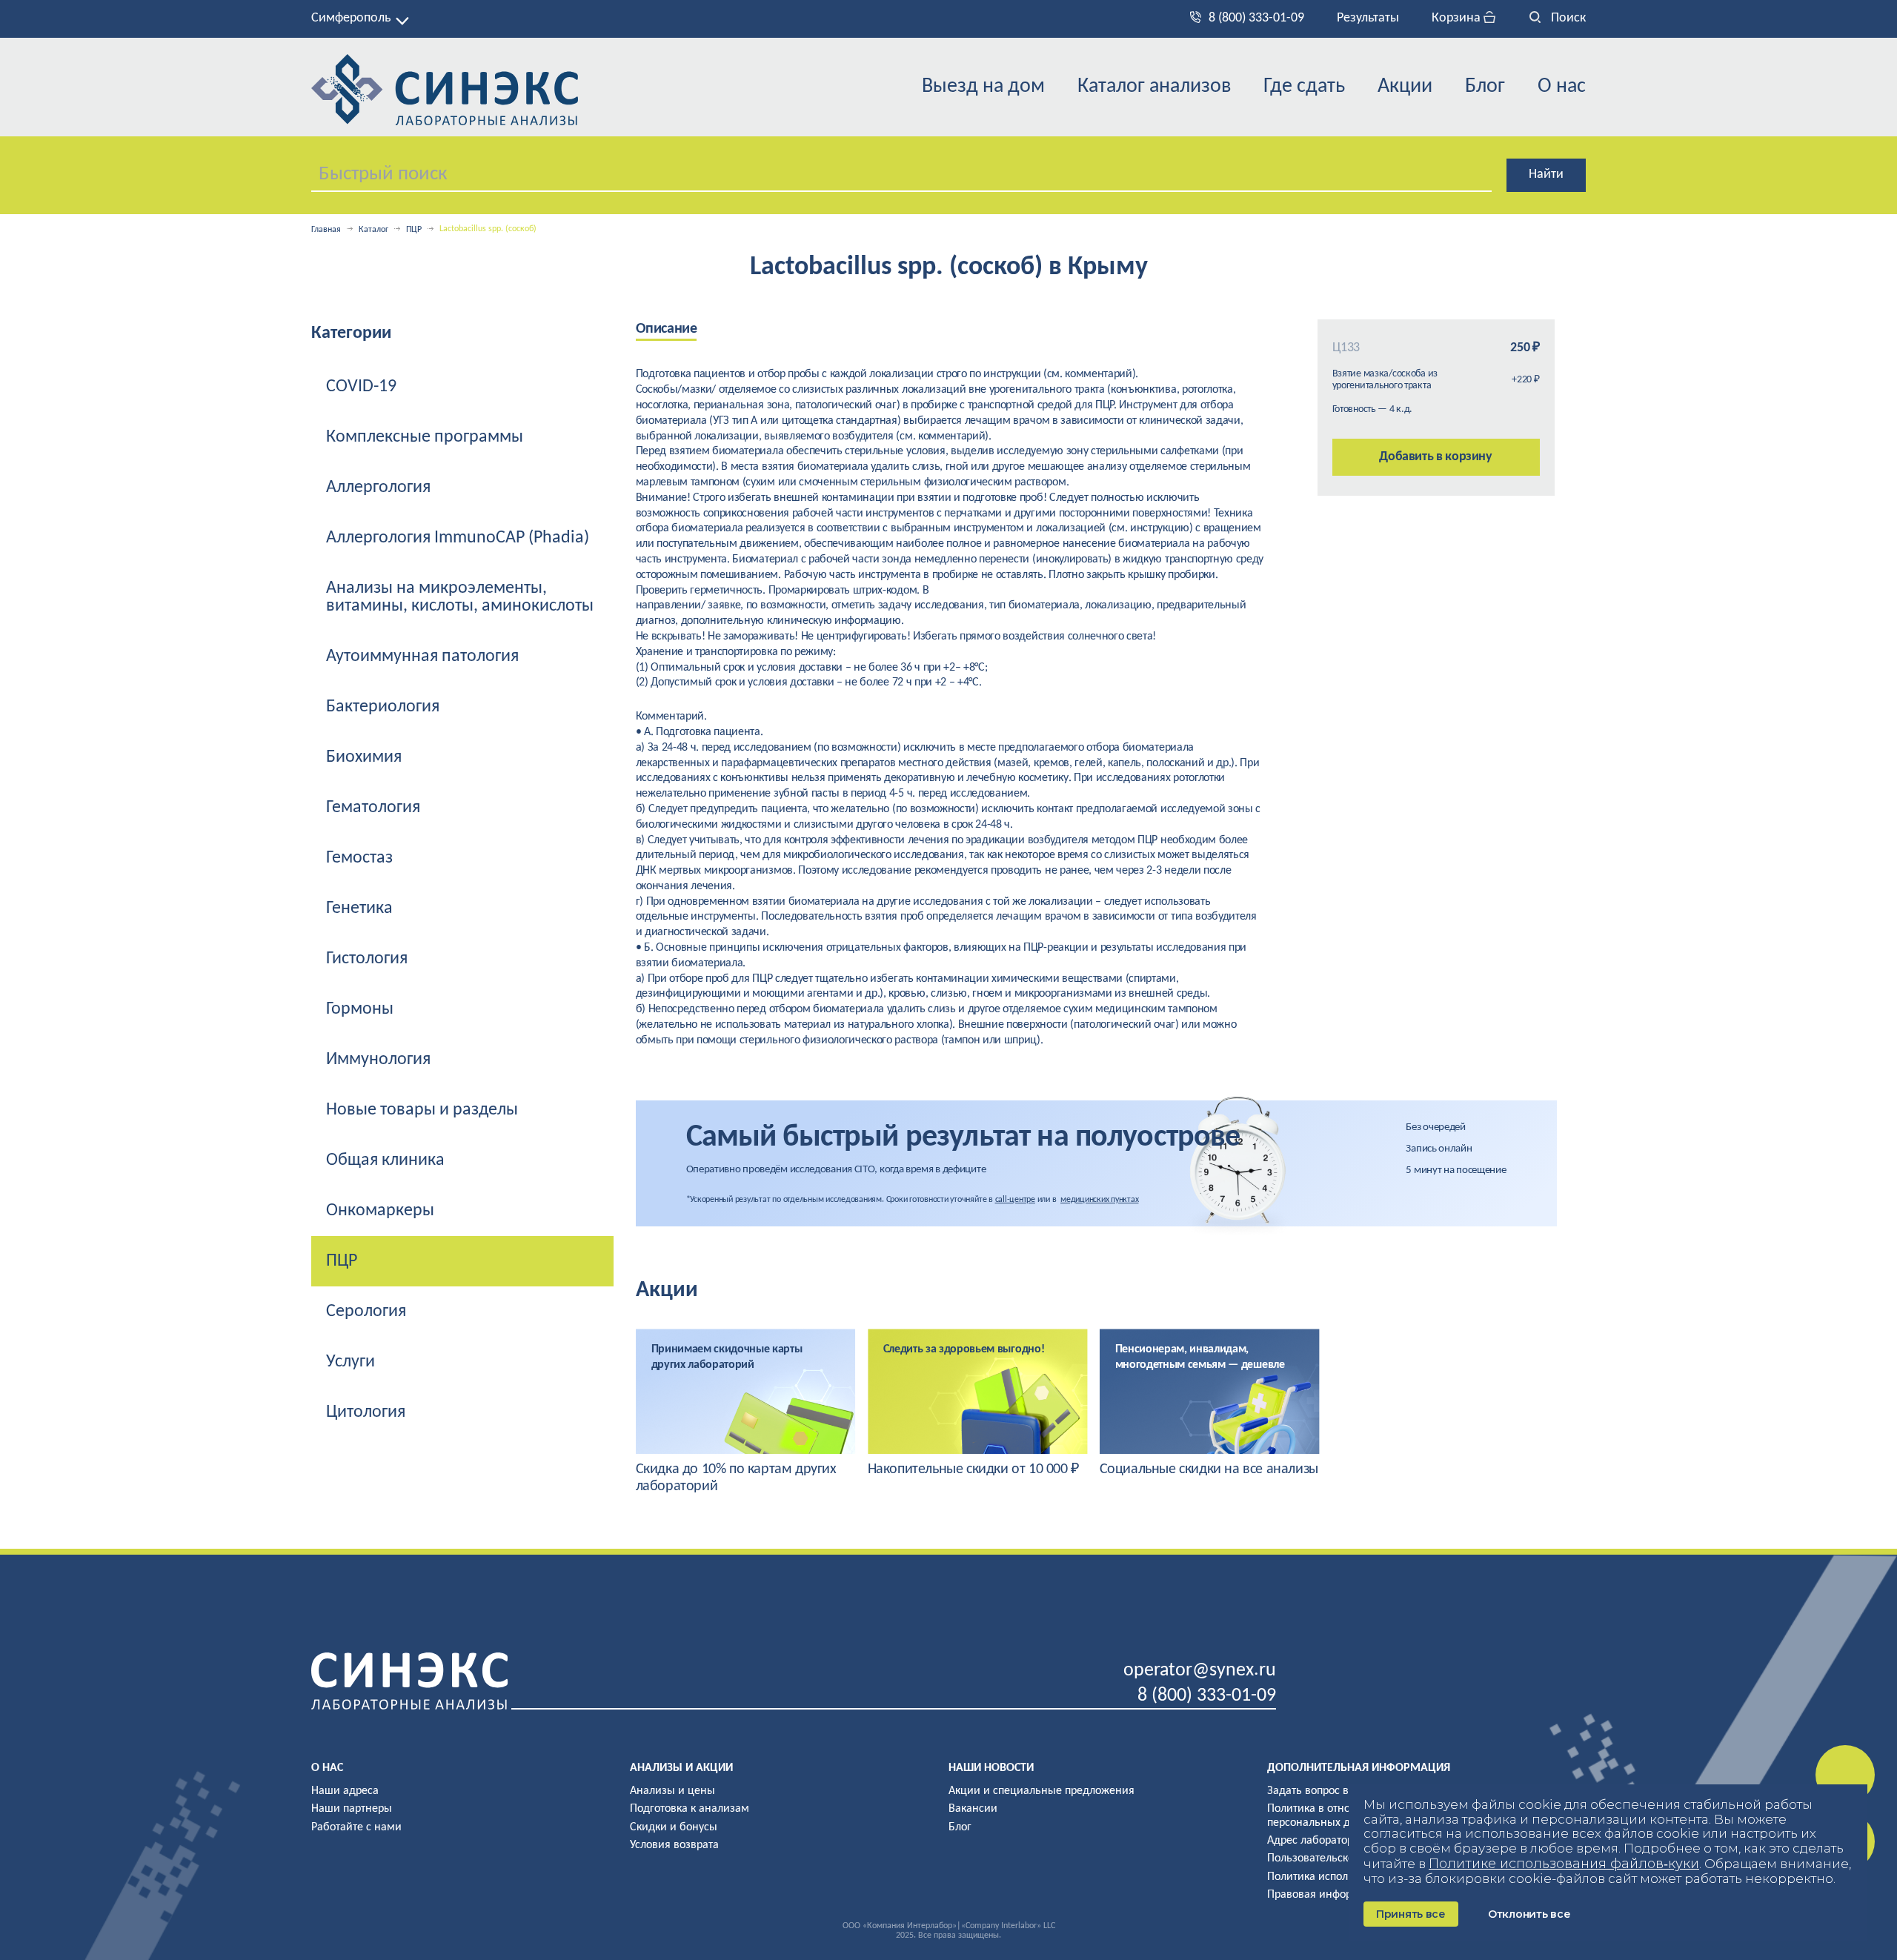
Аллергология (378, 488)
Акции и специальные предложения (1041, 1791)
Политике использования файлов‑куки (1564, 1864)
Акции (1405, 87)
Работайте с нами (356, 1827)
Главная (326, 230)
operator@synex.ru (1200, 1671)
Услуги (351, 1362)
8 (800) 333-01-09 (1256, 18)
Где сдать (1304, 87)
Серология (366, 1312)
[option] (746, 1412)
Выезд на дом (983, 87)
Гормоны (360, 1009)
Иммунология (378, 1060)
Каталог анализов (1154, 87)
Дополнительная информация (1359, 1768)
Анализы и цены (672, 1791)
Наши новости (991, 1768)
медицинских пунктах (1099, 1200)
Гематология (373, 808)
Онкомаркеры (380, 1211)
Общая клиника (385, 1160)
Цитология (366, 1412)
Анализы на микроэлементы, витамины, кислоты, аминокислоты (460, 597)
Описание (667, 329)
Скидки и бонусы (674, 1827)
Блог (1485, 87)
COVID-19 (361, 387)
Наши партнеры (352, 1809)
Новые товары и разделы (422, 1110)
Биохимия (364, 757)
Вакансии (973, 1809)
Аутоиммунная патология (422, 657)
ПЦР (414, 230)
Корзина (1458, 18)
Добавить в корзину (1436, 457)
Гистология (367, 959)
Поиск (1567, 18)
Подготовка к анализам (690, 1809)
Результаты (1368, 18)
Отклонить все (1529, 1914)
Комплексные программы (425, 437)
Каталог (373, 230)
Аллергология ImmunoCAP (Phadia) (458, 538)
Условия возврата (674, 1845)
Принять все (1411, 1914)
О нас (1562, 87)
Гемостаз (359, 858)
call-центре (1015, 1200)
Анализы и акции (681, 1768)
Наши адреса (345, 1791)
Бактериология (383, 707)
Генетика (359, 908)
